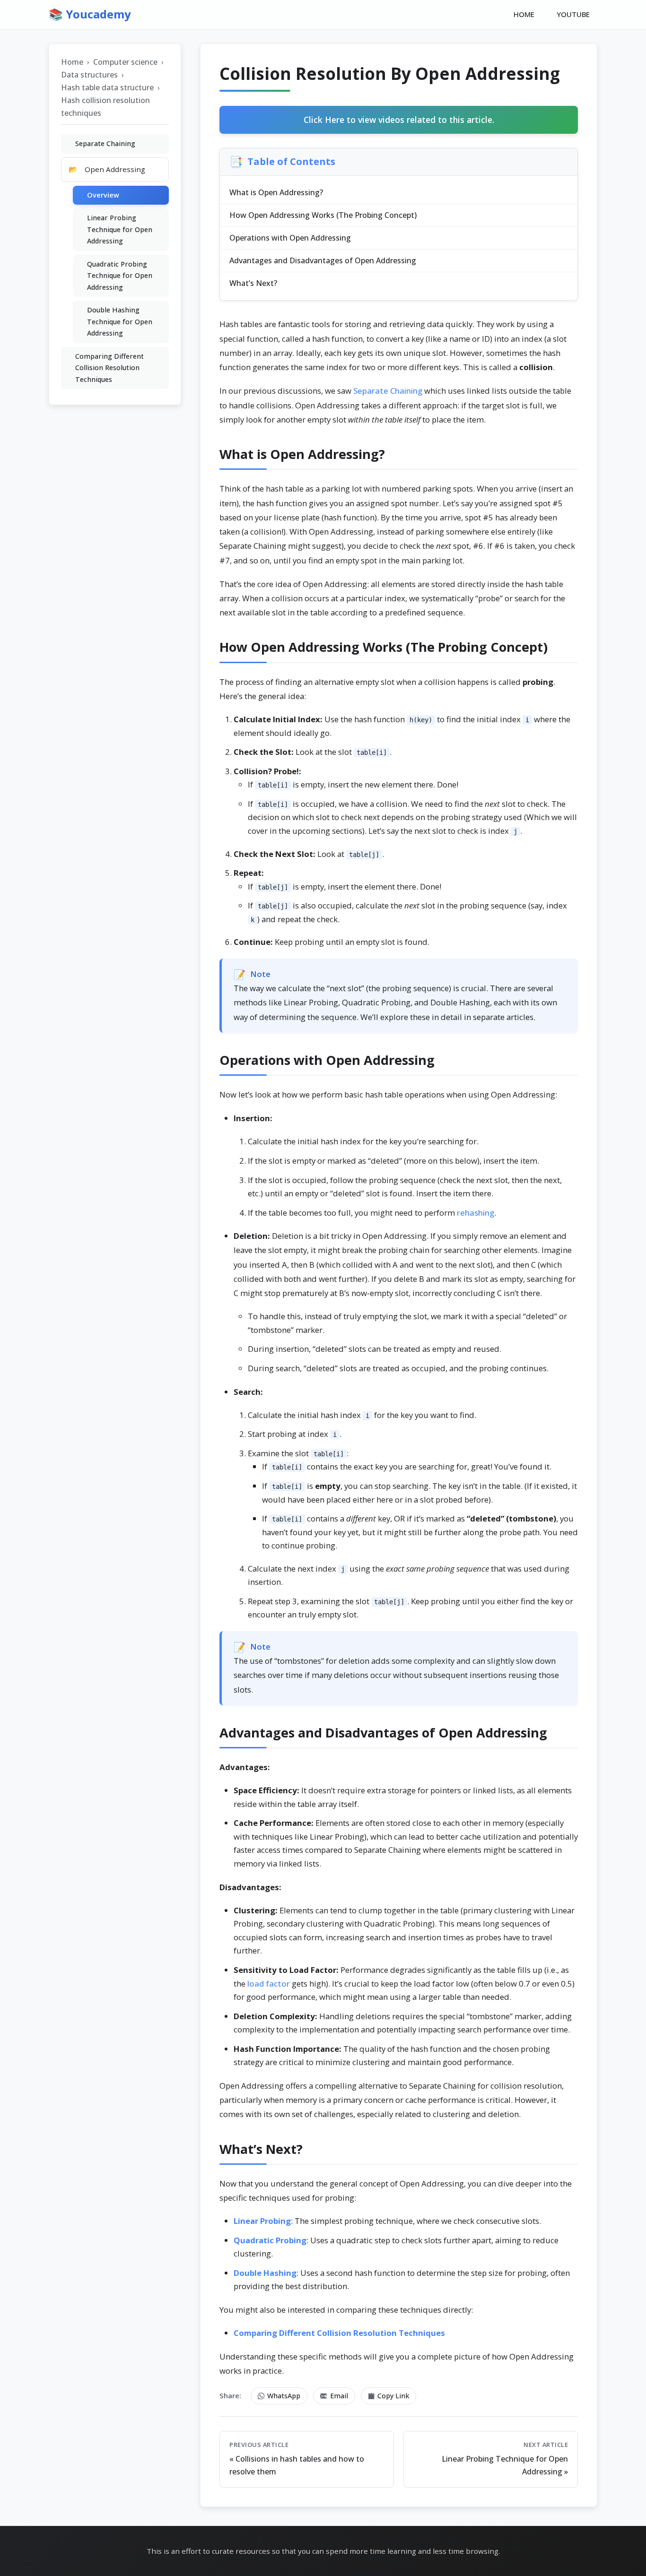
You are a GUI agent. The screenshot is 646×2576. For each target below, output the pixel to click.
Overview (103, 195)
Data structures (89, 75)
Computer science (125, 62)
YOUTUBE (573, 14)
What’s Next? (253, 283)
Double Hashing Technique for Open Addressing (120, 321)
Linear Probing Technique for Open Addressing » (505, 2459)
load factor (269, 1984)
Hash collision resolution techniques (105, 107)
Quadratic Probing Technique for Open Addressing (120, 276)
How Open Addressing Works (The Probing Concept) (323, 215)
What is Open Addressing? (276, 192)
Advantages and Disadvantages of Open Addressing (323, 260)
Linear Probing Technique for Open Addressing (120, 230)
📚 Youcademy (90, 14)
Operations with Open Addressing (290, 238)
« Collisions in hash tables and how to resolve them (297, 2459)
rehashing (476, 1213)
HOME (524, 14)
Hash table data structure (107, 87)
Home (72, 62)
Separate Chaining (388, 391)
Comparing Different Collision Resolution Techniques (109, 368)
